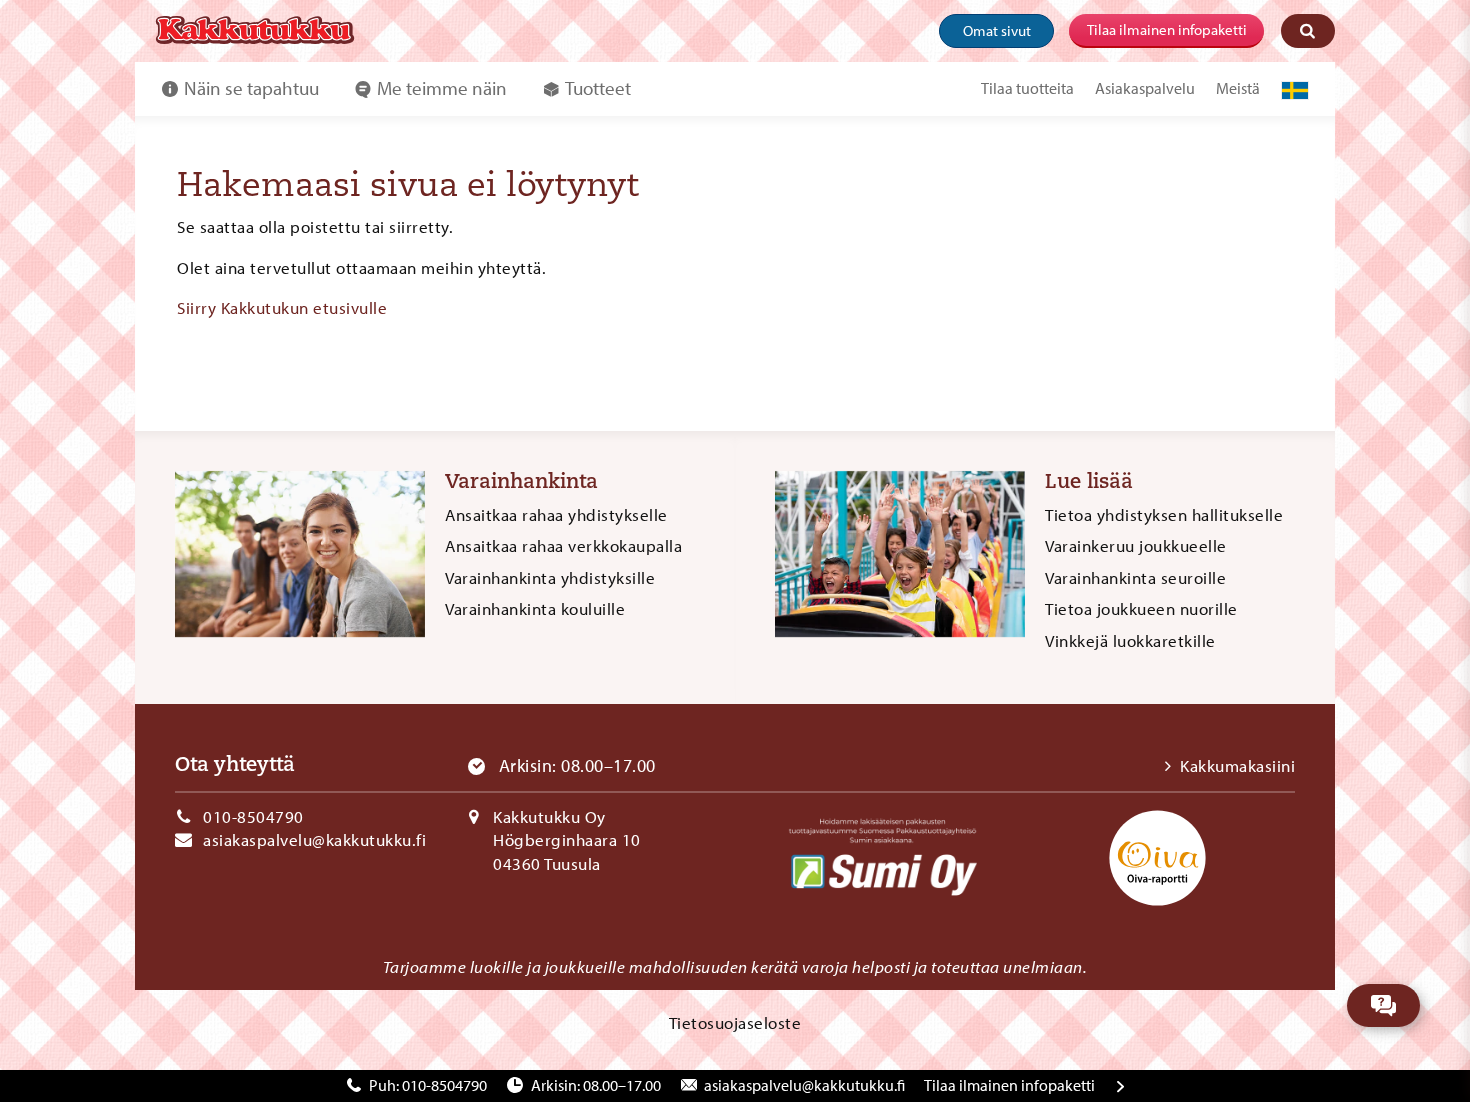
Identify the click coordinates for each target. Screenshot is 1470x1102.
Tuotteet (598, 88)
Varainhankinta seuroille (1135, 577)
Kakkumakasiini (1237, 765)
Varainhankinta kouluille (535, 608)
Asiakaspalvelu (1145, 88)
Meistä (1238, 88)
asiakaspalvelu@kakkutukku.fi (314, 839)
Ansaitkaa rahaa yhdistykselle (556, 514)
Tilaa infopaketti (1009, 1085)
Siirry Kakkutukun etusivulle (282, 307)
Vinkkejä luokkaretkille (1130, 640)
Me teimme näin (442, 88)
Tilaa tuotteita (1027, 88)
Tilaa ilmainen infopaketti (1167, 29)
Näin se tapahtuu (251, 88)
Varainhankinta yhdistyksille (550, 577)
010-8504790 (253, 816)
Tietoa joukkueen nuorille (1141, 608)
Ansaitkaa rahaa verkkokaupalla (563, 545)
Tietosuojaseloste (735, 1022)
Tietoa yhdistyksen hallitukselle (1164, 514)
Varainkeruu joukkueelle (1136, 545)
